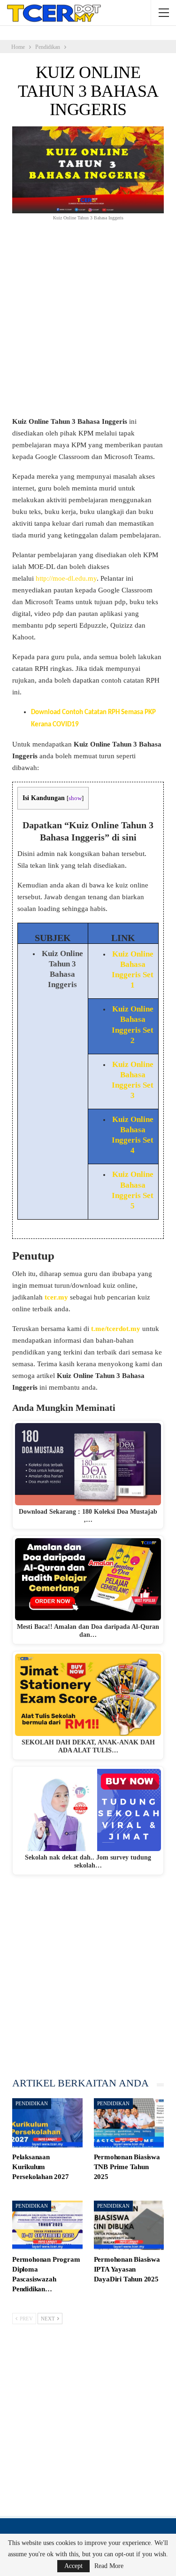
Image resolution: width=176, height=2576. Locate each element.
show (75, 798)
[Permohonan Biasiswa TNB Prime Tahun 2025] (129, 2123)
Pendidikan (32, 2103)
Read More (109, 2566)
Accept (73, 2566)
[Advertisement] (88, 324)
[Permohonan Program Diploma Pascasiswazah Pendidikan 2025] (47, 2225)
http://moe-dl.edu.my (66, 578)
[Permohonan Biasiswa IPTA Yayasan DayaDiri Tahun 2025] (129, 2225)
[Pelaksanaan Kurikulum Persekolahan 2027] (47, 2123)
